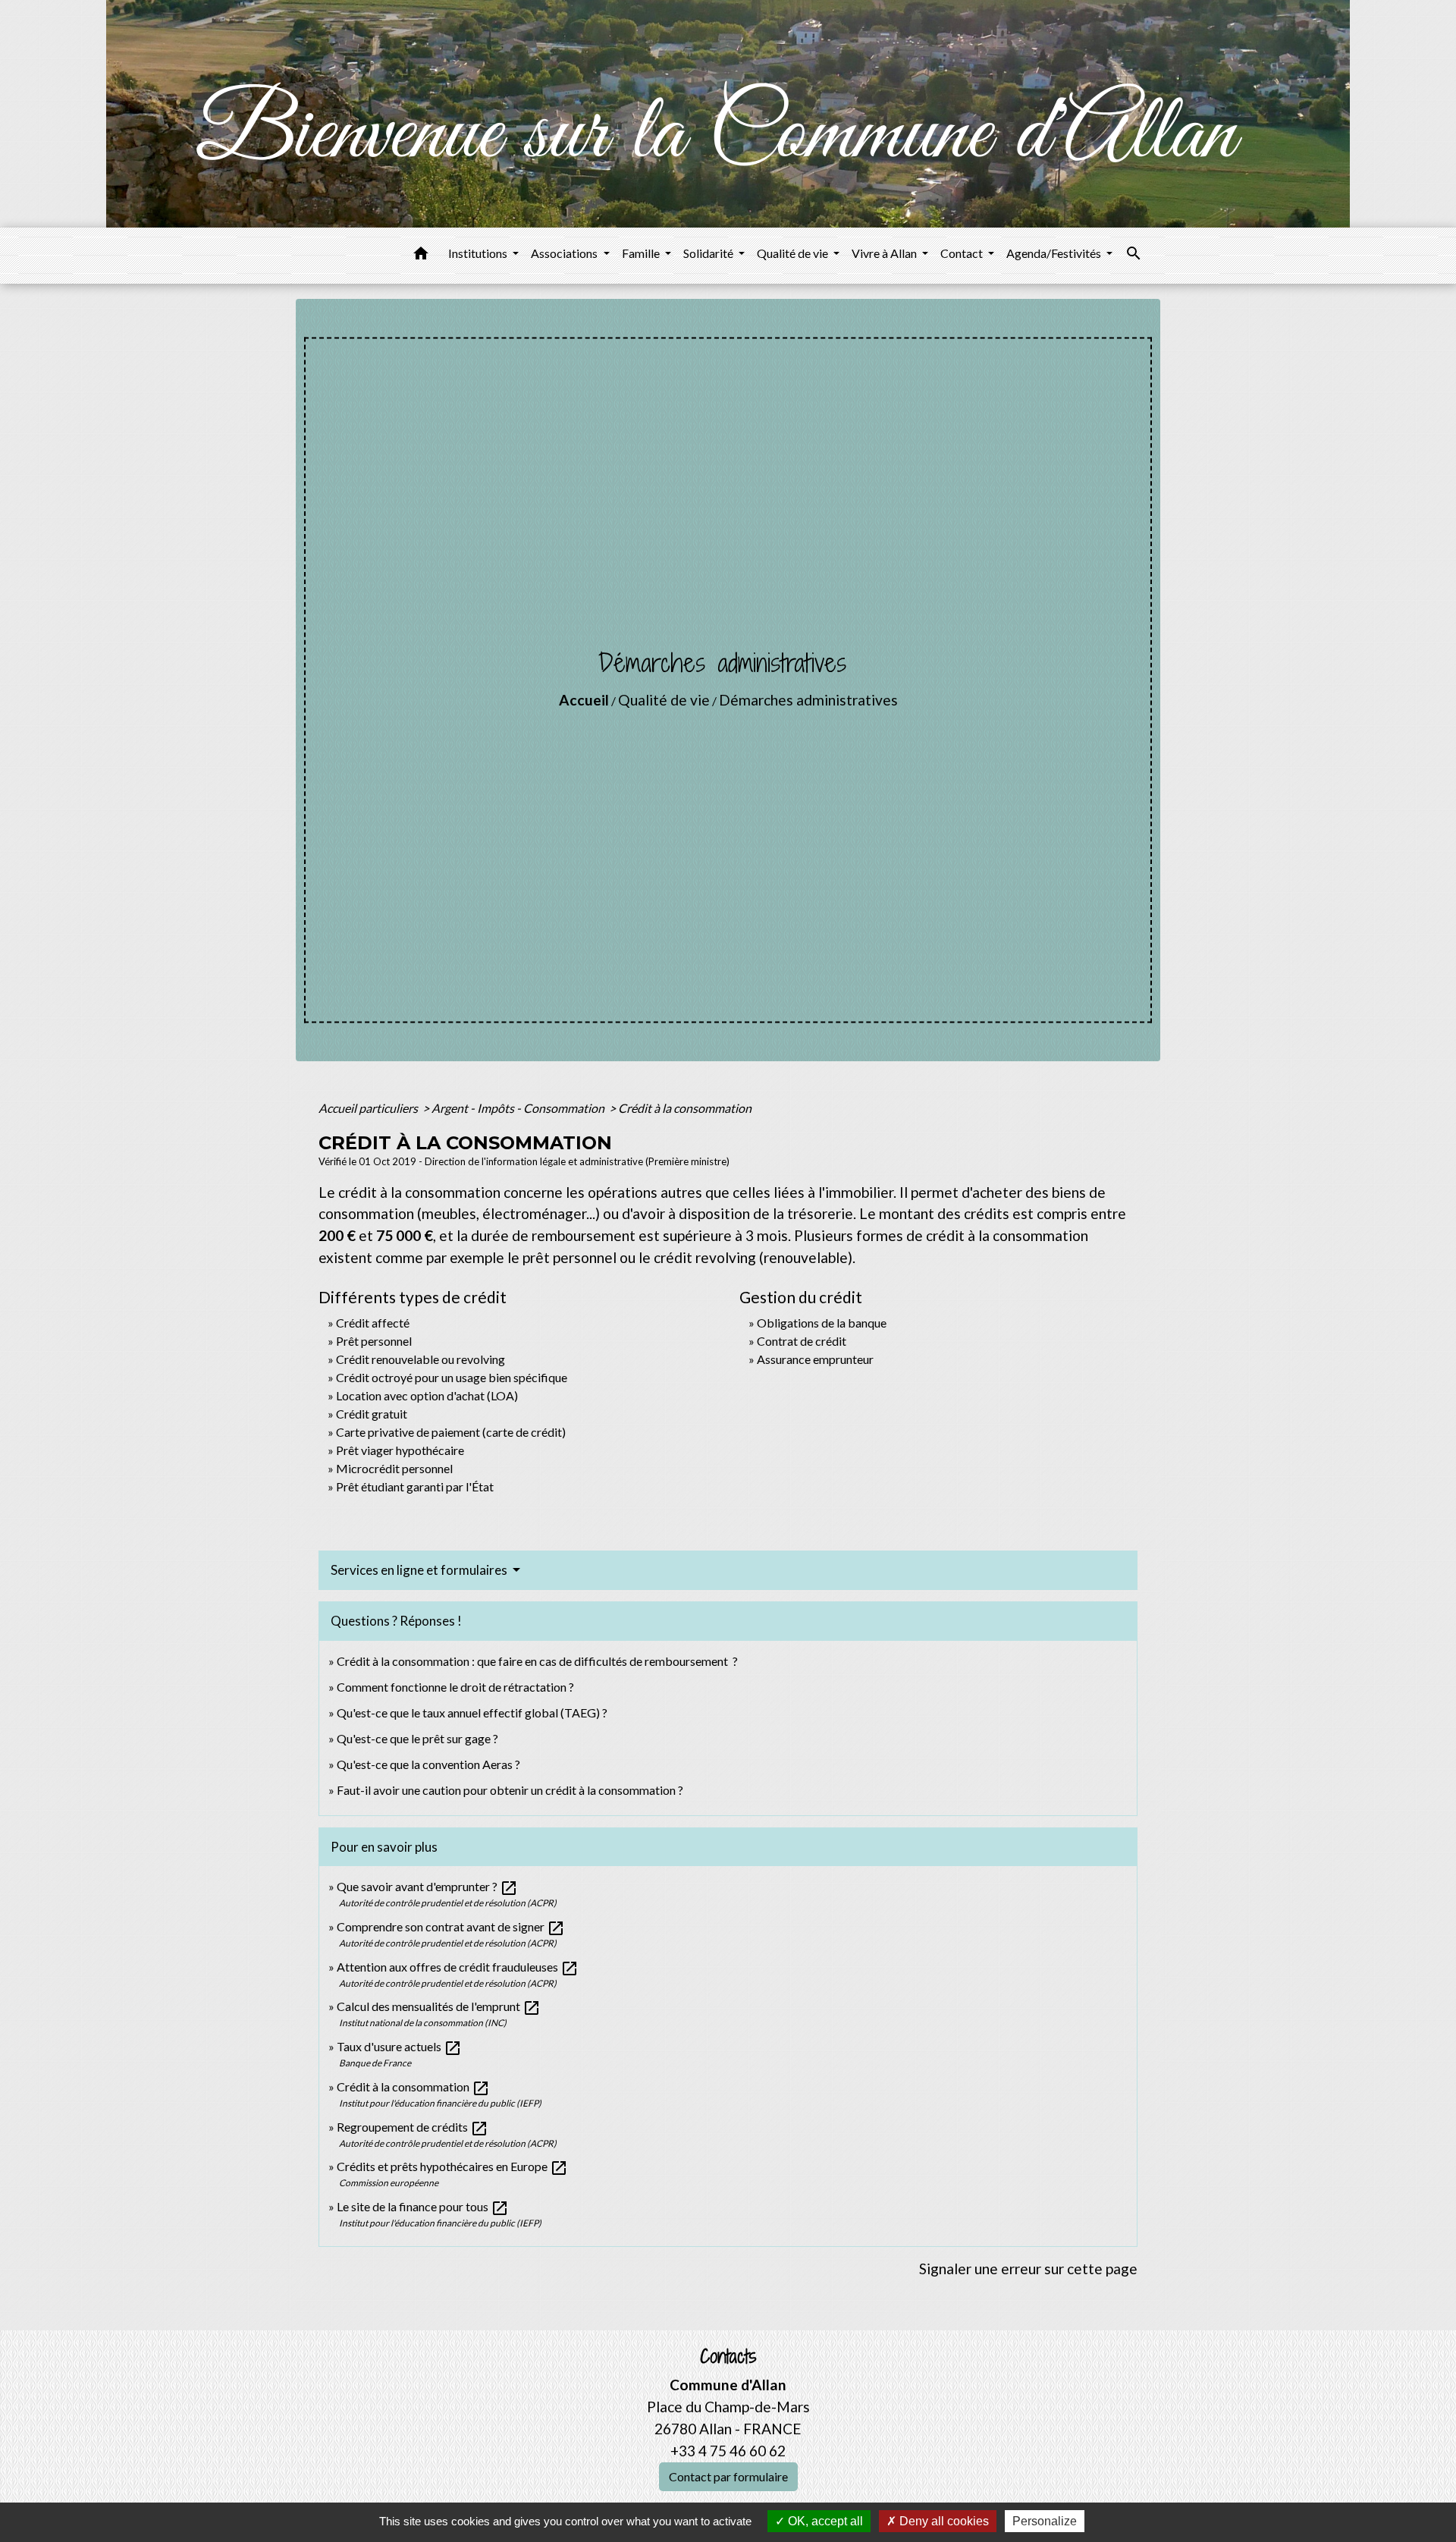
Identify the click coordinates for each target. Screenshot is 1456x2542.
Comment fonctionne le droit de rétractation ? (455, 1687)
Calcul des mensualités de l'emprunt (439, 2006)
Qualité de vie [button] (794, 253)
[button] (421, 256)
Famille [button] (642, 253)
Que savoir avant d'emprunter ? (427, 1886)
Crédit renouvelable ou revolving (420, 1359)
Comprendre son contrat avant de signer (451, 1926)
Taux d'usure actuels (399, 2046)
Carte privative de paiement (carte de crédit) (451, 1432)
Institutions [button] (479, 253)
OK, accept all (824, 2521)
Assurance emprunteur (815, 1359)
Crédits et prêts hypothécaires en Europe (452, 2166)
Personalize (1045, 2521)
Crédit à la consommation (685, 1108)
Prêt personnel (374, 1341)
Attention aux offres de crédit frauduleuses (458, 1967)
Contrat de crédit (802, 1341)
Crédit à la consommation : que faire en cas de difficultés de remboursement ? (537, 1661)
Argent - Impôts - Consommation (519, 1108)
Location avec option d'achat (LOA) (427, 1395)
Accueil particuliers (369, 1108)
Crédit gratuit (372, 1414)
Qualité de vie (664, 700)
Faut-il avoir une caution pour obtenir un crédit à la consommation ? (510, 1790)
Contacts (728, 2357)
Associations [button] (565, 253)
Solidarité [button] (709, 253)
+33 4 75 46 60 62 (728, 2451)
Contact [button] (963, 253)
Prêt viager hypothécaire (400, 1450)
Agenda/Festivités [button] (1055, 253)
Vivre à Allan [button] (885, 253)
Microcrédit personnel (394, 1468)
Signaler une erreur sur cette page (1028, 2269)
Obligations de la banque (822, 1323)
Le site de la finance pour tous (423, 2206)
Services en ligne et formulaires (420, 1570)
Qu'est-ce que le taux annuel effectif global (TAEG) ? (472, 1712)
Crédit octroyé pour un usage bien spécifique (452, 1377)
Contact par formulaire (728, 2476)
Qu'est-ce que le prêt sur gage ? (417, 1738)
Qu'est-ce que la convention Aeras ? (428, 1764)
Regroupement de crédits (413, 2127)
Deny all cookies (943, 2521)
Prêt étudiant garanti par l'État (415, 1486)
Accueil (584, 700)
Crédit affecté (373, 1323)
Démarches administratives (808, 700)
